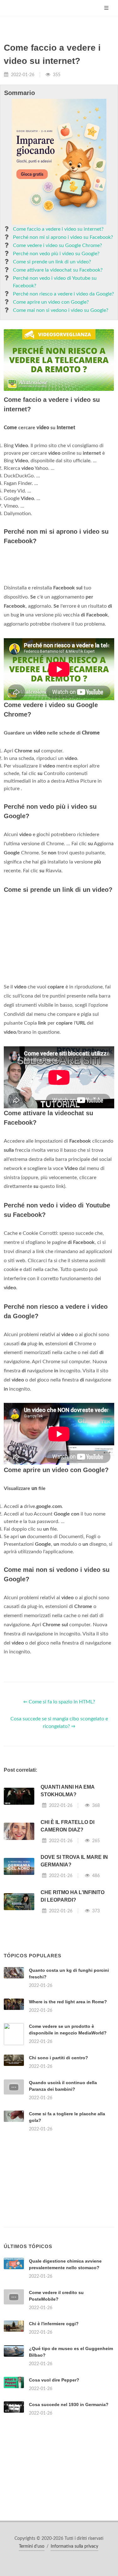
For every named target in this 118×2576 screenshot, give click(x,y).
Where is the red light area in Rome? (68, 2002)
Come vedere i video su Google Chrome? (57, 245)
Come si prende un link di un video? (52, 262)
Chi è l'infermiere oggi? (54, 2324)
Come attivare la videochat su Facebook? (58, 270)
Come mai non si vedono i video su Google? (61, 310)
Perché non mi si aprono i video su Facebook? (63, 237)
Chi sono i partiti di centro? (59, 2058)
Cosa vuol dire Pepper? (54, 2380)
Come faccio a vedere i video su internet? (58, 229)
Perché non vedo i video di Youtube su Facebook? (55, 282)
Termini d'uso (32, 2546)
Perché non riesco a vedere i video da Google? (63, 294)
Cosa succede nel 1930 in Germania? (69, 2404)
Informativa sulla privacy (74, 2546)
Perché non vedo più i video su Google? (56, 254)
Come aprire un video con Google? (51, 302)
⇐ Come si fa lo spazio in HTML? (59, 1702)
